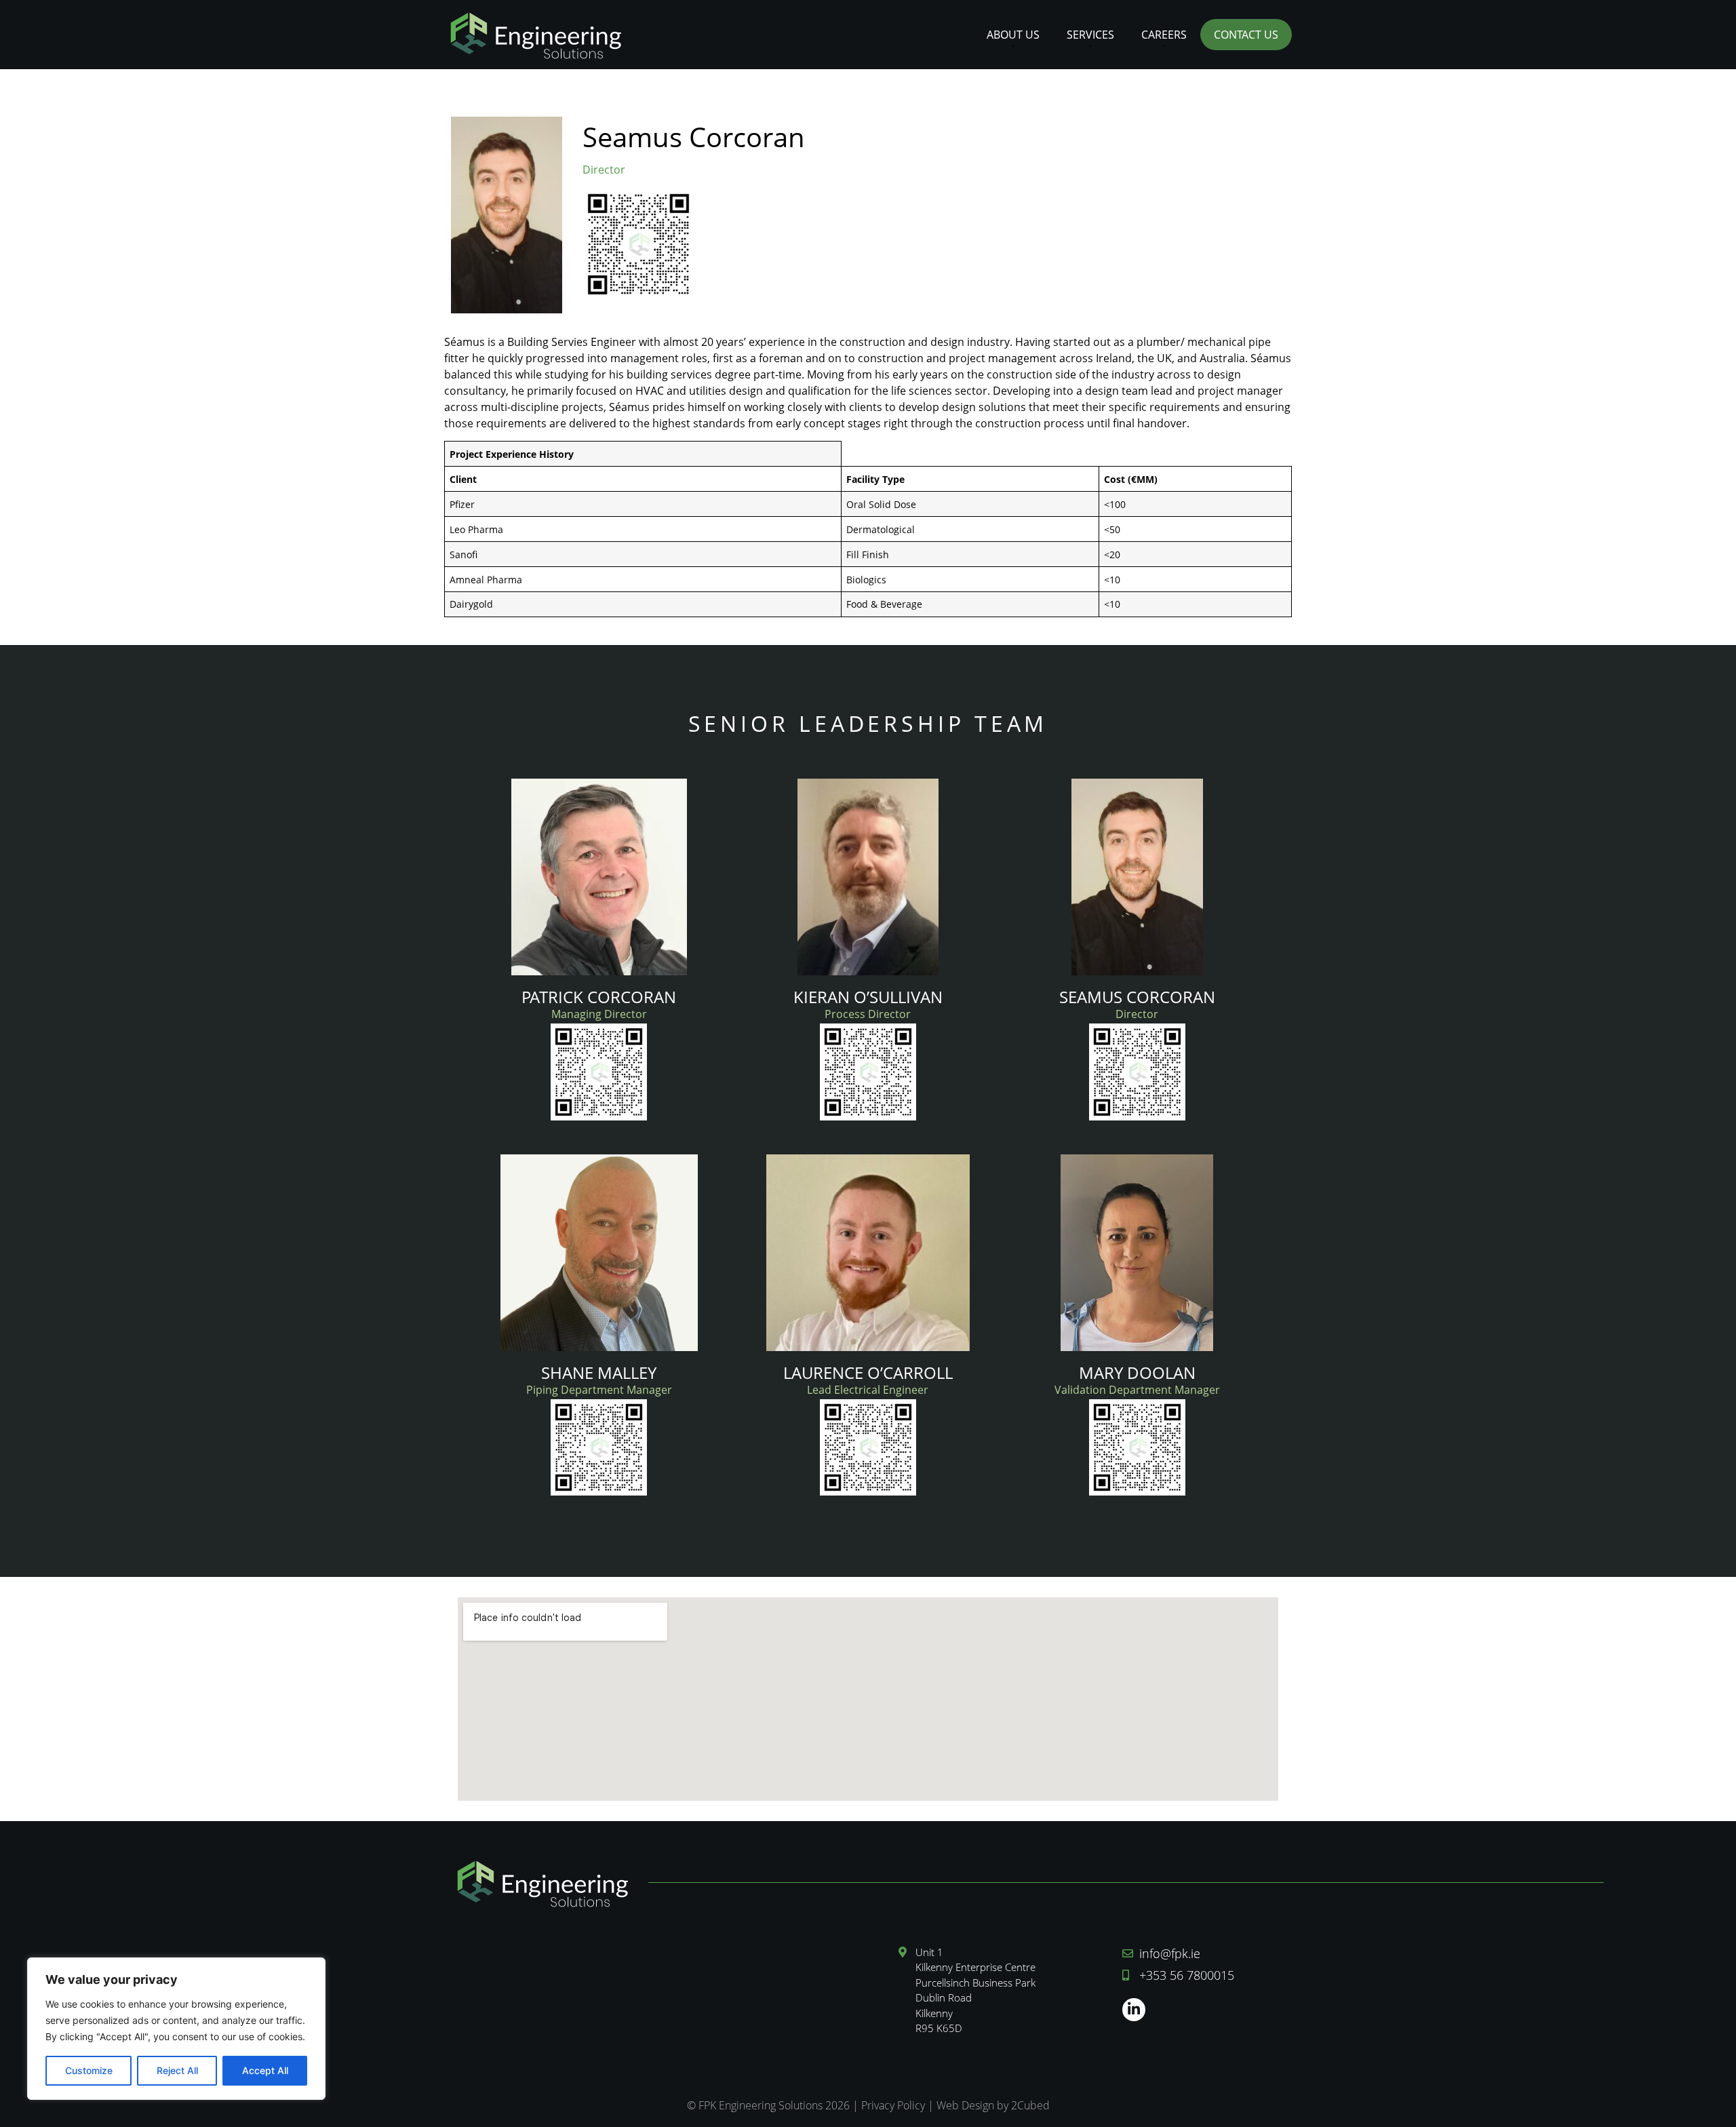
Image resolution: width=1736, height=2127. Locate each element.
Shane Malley (599, 1372)
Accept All (265, 2070)
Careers (1164, 35)
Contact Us (1246, 35)
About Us (1013, 35)
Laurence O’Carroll (868, 1372)
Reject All (177, 2070)
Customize (89, 2070)
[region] (176, 2029)
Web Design (965, 2105)
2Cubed (1030, 2105)
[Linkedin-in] (1134, 2010)
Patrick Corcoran (599, 997)
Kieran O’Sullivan (868, 997)
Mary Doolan (1137, 1372)
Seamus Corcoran (1137, 997)
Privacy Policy (893, 2105)
